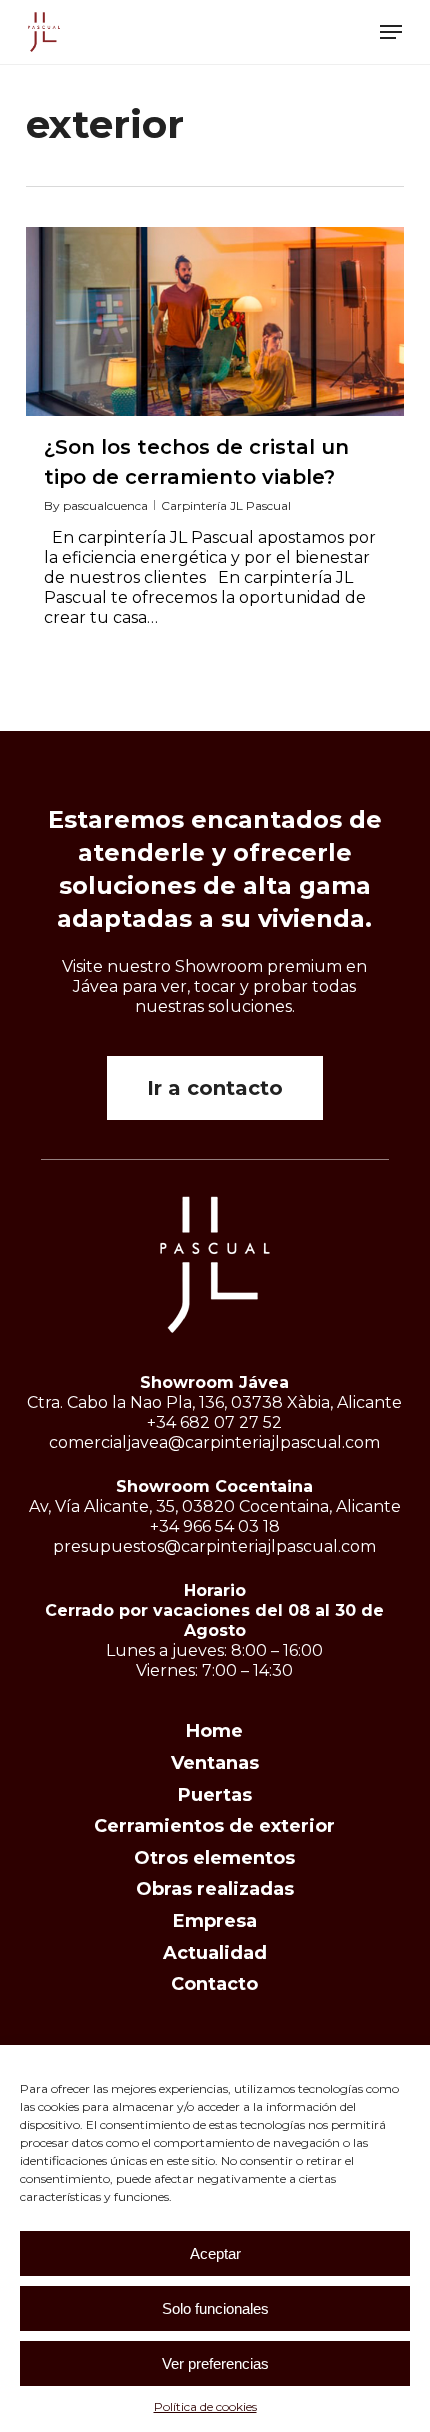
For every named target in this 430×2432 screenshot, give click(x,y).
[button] (391, 32)
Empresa (215, 1921)
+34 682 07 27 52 (214, 1422)
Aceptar (215, 2253)
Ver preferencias (215, 2363)
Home (214, 1731)
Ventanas (215, 1763)
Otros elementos (214, 1858)
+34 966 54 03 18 (215, 1526)
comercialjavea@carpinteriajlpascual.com (214, 1442)
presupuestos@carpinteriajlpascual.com (214, 1546)
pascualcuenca (105, 505)
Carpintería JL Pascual (226, 505)
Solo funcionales (215, 2308)
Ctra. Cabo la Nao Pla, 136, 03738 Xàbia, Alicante (214, 1402)
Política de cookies (205, 2406)
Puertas (215, 1795)
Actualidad (215, 1953)
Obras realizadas (215, 1889)
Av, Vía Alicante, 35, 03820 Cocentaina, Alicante (215, 1506)
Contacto (214, 1984)
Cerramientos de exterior (214, 1826)
